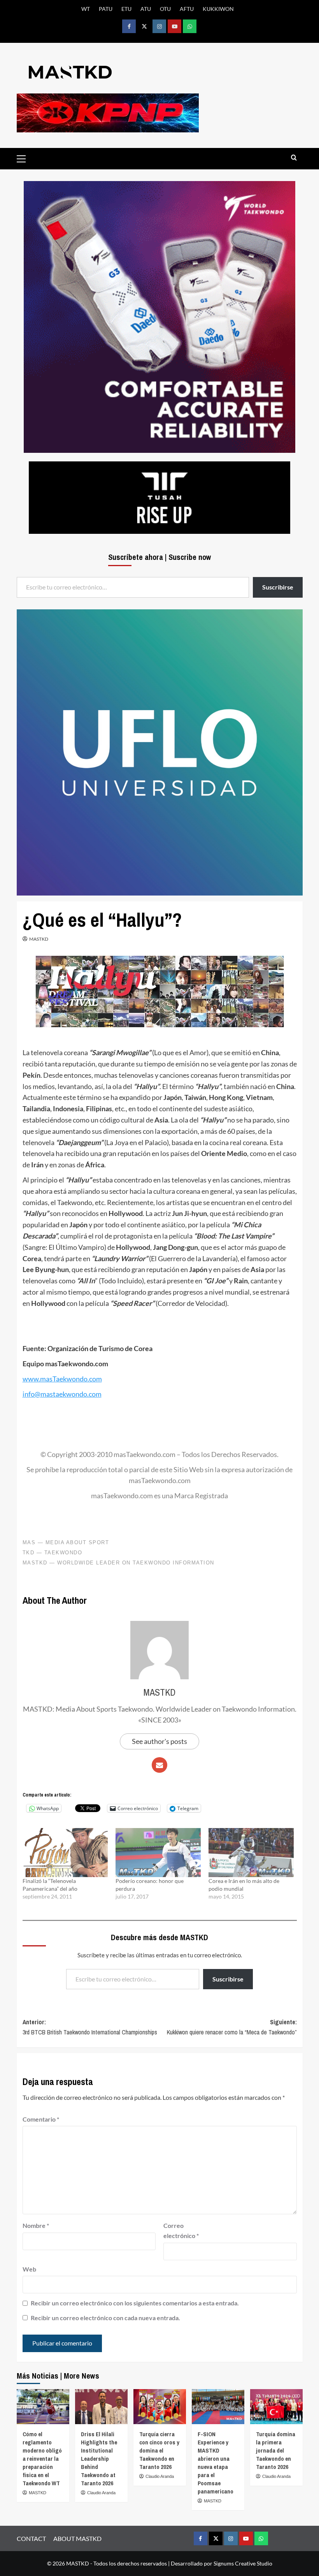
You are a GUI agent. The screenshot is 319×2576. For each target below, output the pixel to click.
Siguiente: (232, 2027)
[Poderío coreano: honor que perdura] (158, 1852)
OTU (165, 9)
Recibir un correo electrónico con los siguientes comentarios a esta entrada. (135, 2303)
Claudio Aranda (101, 2493)
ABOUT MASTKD (77, 2538)
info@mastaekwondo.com (62, 1394)
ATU (146, 9)
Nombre (36, 2225)
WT (86, 9)
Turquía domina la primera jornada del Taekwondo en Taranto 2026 (276, 2450)
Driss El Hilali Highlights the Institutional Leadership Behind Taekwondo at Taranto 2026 (99, 2459)
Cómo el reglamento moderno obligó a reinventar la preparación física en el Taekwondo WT (42, 2459)
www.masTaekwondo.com (62, 1379)
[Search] (294, 158)
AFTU (187, 9)
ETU (126, 9)
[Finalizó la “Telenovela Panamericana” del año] (65, 1852)
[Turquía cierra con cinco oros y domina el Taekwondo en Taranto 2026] (160, 2407)
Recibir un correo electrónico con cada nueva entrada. (105, 2318)
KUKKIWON (218, 9)
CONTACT (31, 2538)
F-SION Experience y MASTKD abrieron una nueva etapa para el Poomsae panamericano (216, 2463)
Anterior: (90, 2027)
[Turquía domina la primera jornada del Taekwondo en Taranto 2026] (276, 2407)
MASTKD (39, 939)
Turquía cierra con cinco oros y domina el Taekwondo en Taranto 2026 (159, 2450)
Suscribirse (228, 1979)
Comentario (41, 2119)
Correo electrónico (181, 2230)
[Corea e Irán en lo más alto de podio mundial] (251, 1852)
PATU (106, 9)
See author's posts (159, 1741)
